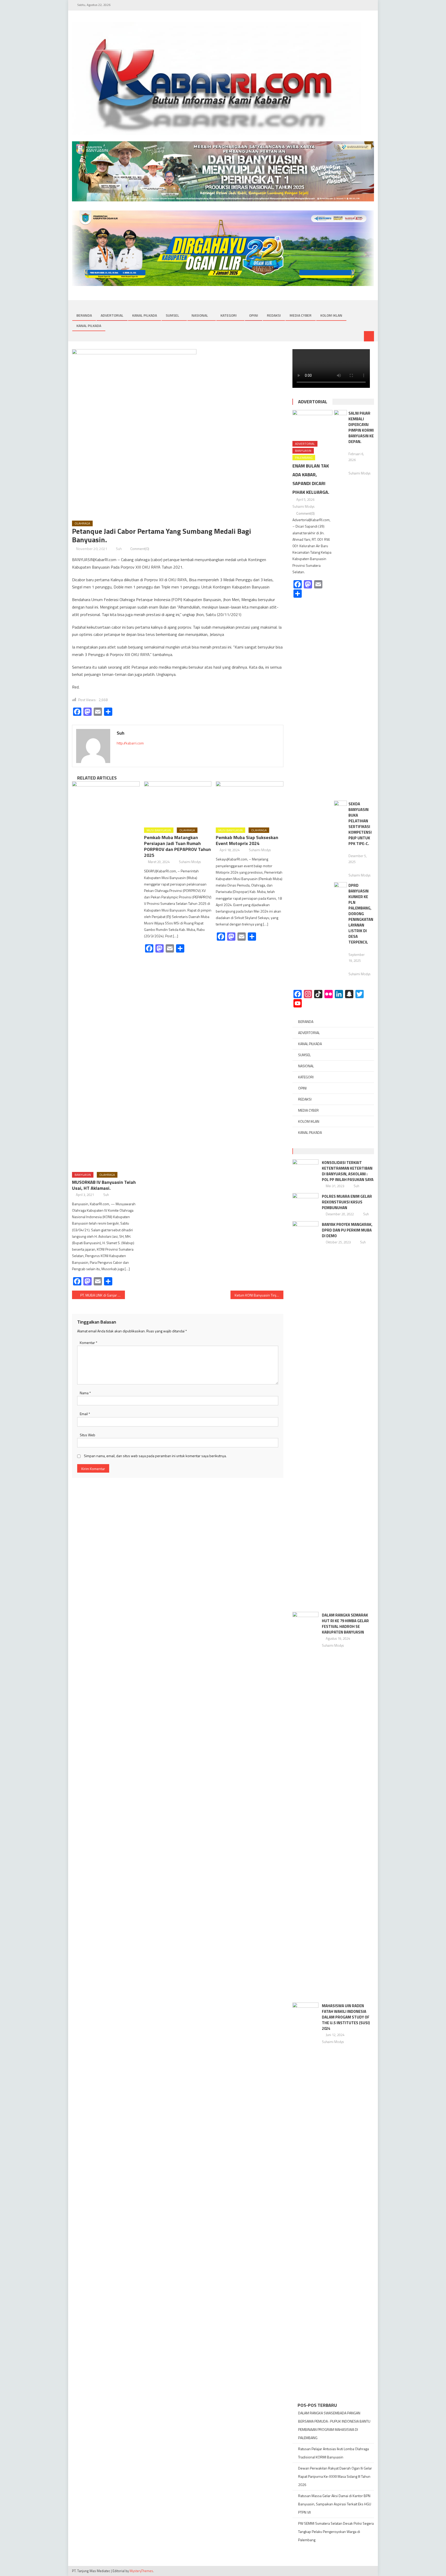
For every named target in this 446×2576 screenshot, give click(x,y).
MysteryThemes (141, 2571)
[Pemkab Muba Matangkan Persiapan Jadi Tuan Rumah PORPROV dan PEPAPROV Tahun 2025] (178, 802)
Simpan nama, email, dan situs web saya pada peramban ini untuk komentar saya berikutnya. (155, 1456)
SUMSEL (172, 315)
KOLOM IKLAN (331, 315)
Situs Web (87, 1435)
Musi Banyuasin (159, 830)
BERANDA (84, 315)
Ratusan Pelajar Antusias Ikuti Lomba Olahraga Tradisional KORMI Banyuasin (333, 2453)
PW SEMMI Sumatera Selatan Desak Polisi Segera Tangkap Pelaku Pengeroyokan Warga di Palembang (336, 2532)
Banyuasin (83, 1175)
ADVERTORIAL (112, 315)
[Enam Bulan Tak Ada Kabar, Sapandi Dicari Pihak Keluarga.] (312, 424)
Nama (85, 1393)
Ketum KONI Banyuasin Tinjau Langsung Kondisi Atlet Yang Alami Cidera (259, 1295)
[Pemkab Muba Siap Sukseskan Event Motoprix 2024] (250, 802)
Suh (119, 549)
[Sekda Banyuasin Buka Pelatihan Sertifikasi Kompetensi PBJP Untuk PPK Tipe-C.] (340, 805)
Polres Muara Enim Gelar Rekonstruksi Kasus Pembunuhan (347, 1202)
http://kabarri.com (130, 743)
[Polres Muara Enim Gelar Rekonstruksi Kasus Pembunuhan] (305, 1202)
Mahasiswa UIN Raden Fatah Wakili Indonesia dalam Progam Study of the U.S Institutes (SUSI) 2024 (346, 2017)
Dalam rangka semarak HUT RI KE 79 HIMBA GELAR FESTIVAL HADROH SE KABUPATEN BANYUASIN (345, 1624)
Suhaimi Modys (190, 862)
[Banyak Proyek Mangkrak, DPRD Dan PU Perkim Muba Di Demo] (305, 1415)
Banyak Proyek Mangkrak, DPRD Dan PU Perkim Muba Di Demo (347, 1230)
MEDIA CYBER (301, 315)
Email (85, 1414)
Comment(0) (140, 549)
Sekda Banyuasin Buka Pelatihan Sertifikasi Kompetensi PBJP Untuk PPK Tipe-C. (360, 824)
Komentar (89, 1343)
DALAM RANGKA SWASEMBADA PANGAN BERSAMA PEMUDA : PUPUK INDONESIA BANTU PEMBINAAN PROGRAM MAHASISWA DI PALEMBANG (334, 2425)
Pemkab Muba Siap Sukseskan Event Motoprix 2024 (247, 840)
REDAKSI (274, 315)
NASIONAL (200, 315)
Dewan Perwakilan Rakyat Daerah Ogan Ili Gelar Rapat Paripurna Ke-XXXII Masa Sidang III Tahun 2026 (335, 2476)
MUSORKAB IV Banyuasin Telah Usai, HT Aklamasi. (104, 1185)
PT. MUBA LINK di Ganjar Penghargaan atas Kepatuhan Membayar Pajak (103, 1295)
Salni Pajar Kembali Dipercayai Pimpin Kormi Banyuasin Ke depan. (361, 427)
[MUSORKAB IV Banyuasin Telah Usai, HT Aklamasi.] (106, 975)
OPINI (254, 315)
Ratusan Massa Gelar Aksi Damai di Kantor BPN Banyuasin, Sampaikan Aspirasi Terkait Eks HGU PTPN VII (335, 2504)
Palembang (304, 458)
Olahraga (82, 523)
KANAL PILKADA (145, 315)
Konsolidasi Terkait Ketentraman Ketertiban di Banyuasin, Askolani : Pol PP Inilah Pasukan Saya (348, 1171)
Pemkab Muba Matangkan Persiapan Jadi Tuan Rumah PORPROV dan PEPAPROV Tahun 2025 (177, 846)
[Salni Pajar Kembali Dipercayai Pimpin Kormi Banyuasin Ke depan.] (340, 603)
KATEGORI (229, 315)
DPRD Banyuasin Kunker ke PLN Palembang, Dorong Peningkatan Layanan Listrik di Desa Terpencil (361, 914)
